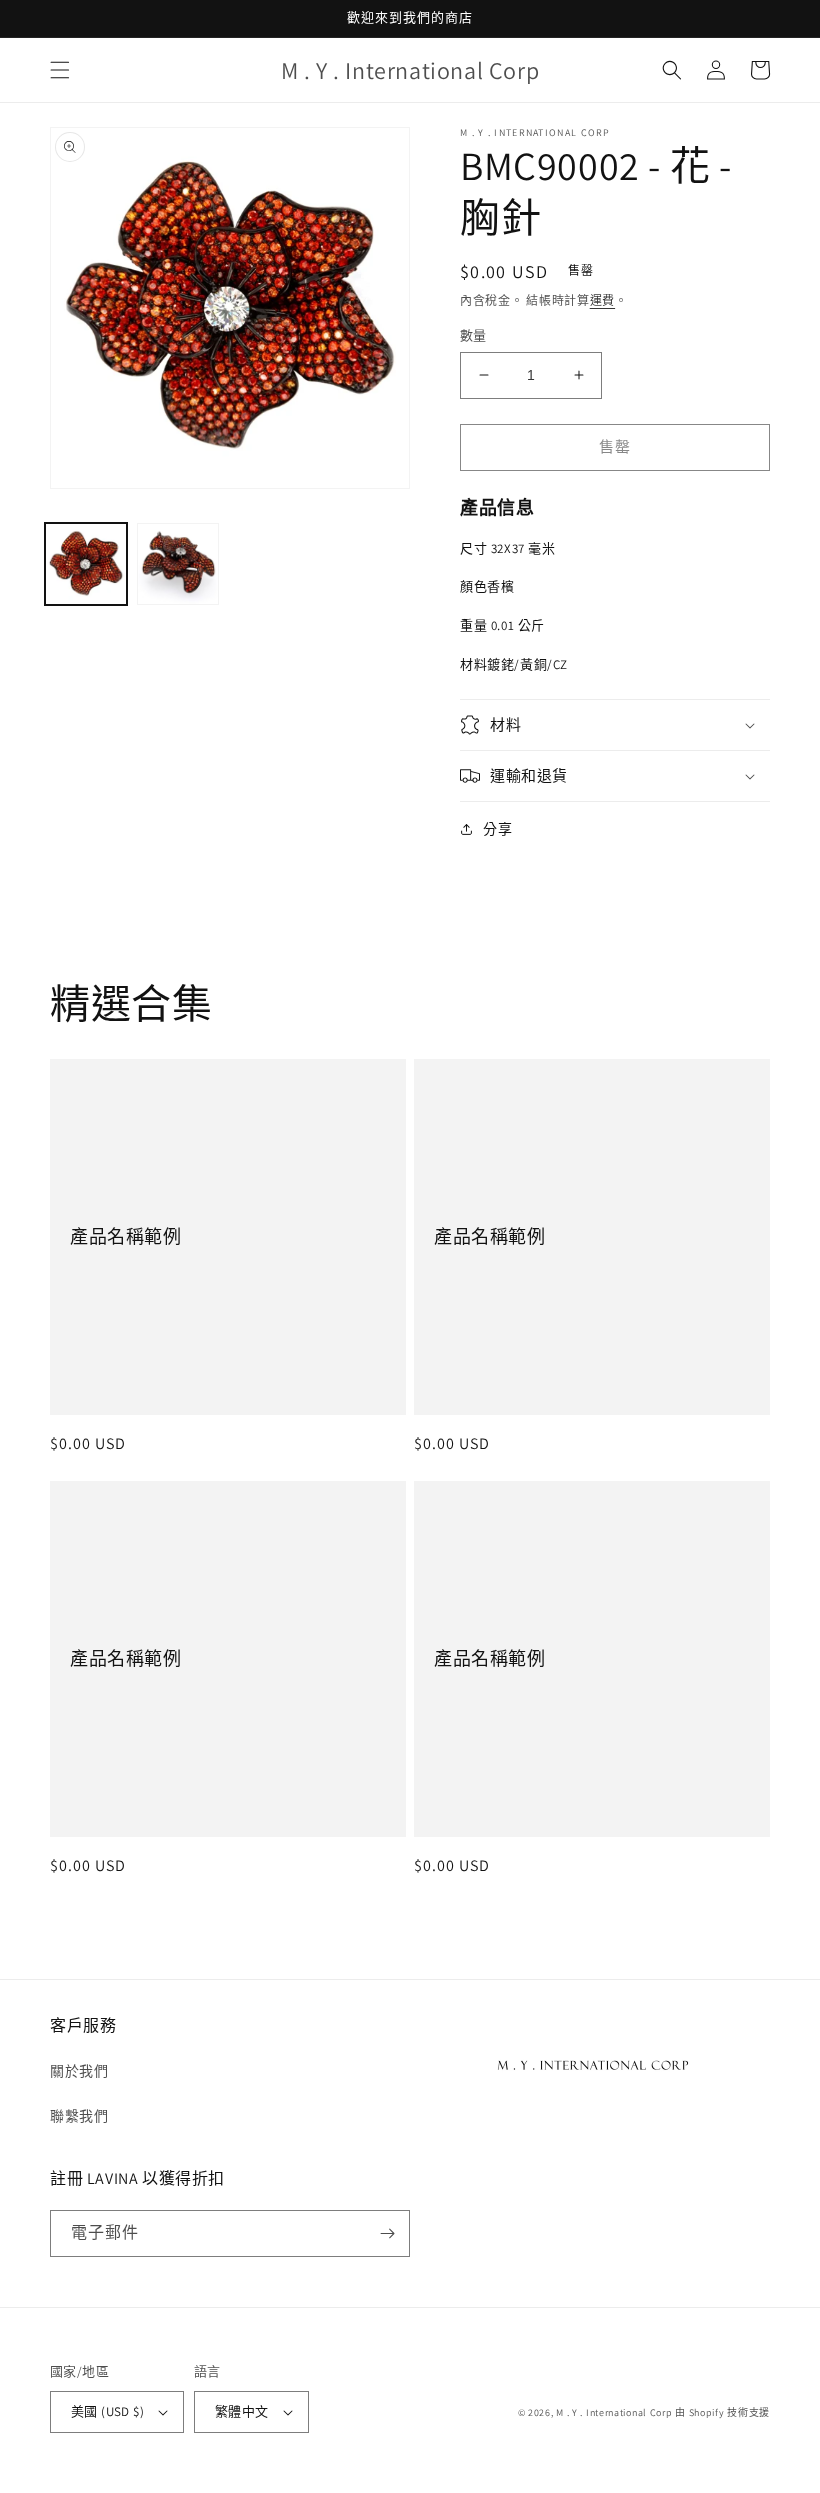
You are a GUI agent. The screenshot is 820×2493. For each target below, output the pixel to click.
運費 (602, 300)
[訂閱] (387, 2233)
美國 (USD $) (107, 2411)
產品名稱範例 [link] (126, 1236)
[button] (60, 70)
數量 (473, 335)
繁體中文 (242, 2411)
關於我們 (79, 2071)
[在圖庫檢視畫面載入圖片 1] (86, 564)
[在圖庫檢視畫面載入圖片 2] (178, 564)
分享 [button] (497, 829)
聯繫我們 (79, 2116)
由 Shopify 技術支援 (722, 2412)
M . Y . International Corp (614, 2412)
